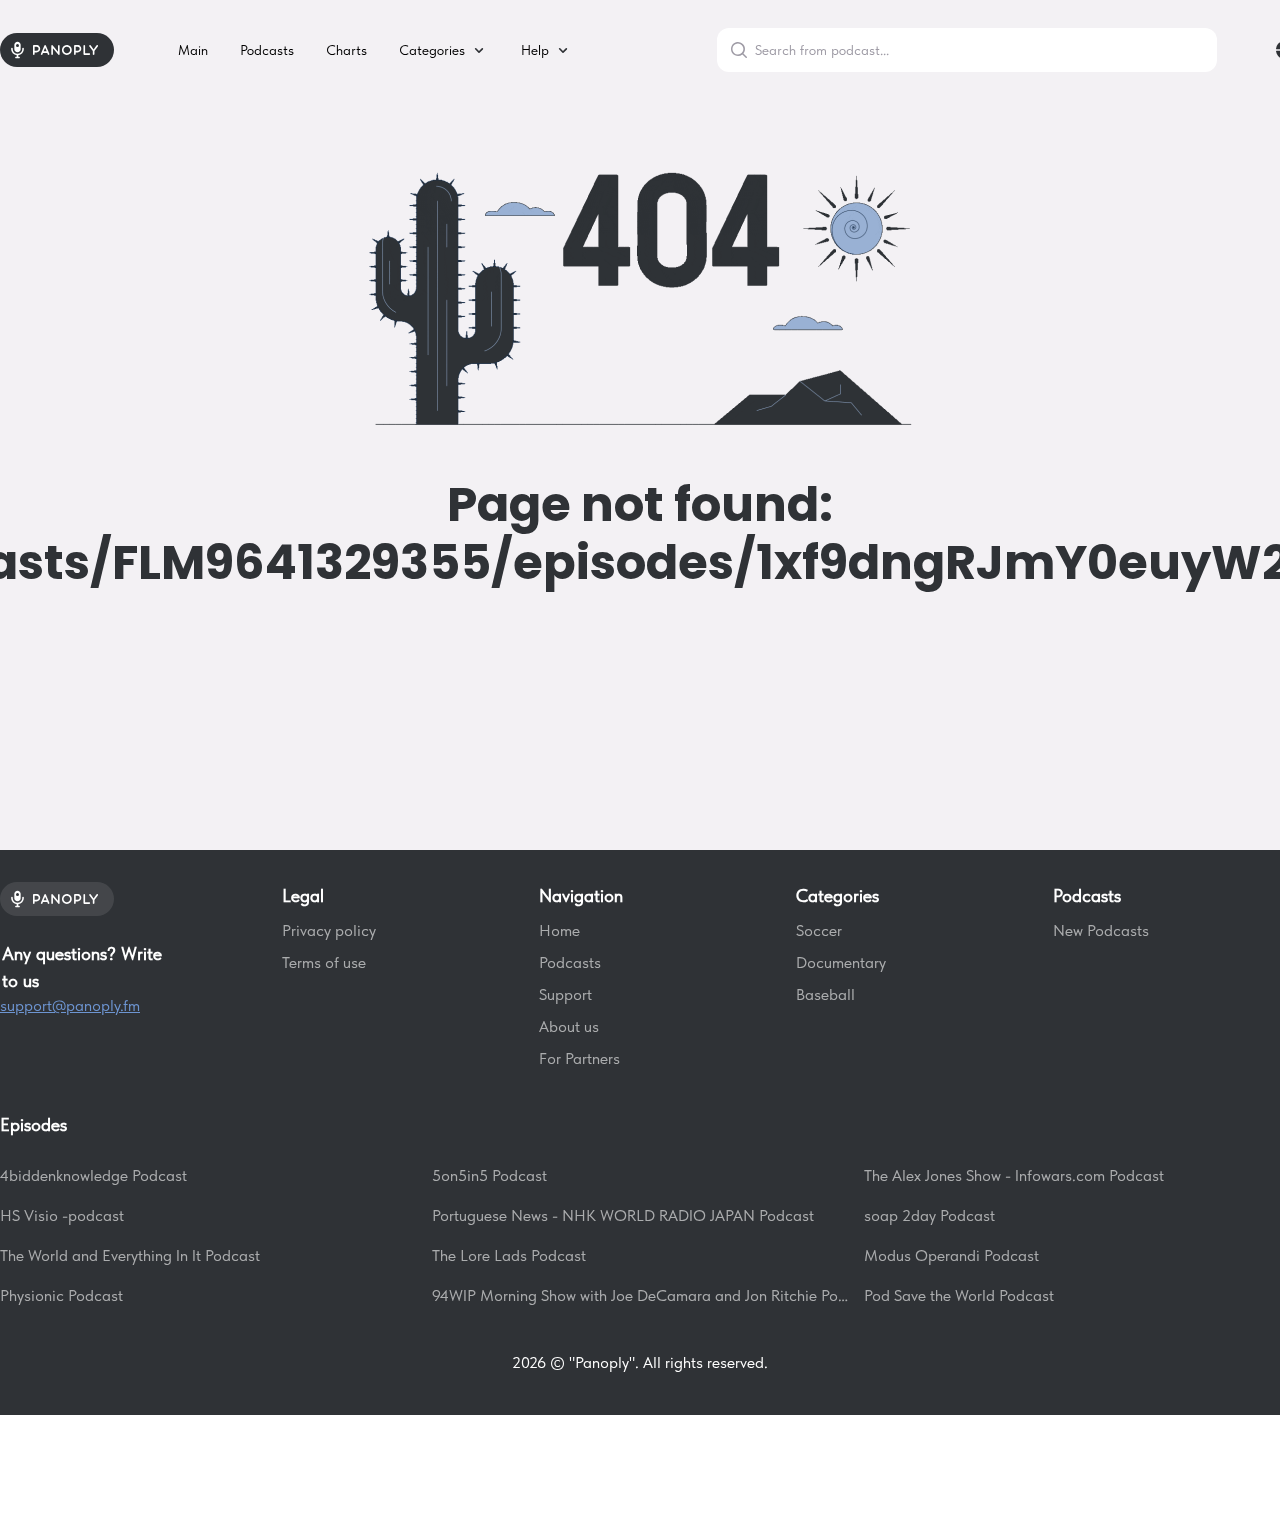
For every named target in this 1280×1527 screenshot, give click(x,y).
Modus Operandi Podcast (951, 1255)
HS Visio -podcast (62, 1215)
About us (569, 1026)
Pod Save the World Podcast (959, 1295)
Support (565, 994)
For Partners (579, 1058)
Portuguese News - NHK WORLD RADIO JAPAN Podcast (623, 1215)
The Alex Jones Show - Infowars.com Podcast (1014, 1175)
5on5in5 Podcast (489, 1175)
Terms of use (324, 962)
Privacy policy (329, 930)
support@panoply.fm (70, 1005)
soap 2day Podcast (929, 1215)
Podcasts (570, 962)
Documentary (841, 962)
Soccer (819, 930)
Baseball (825, 994)
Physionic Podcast (61, 1295)
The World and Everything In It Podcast (130, 1255)
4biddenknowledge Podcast (93, 1175)
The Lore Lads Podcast (509, 1255)
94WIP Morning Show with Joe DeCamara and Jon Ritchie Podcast (640, 1295)
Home (559, 930)
